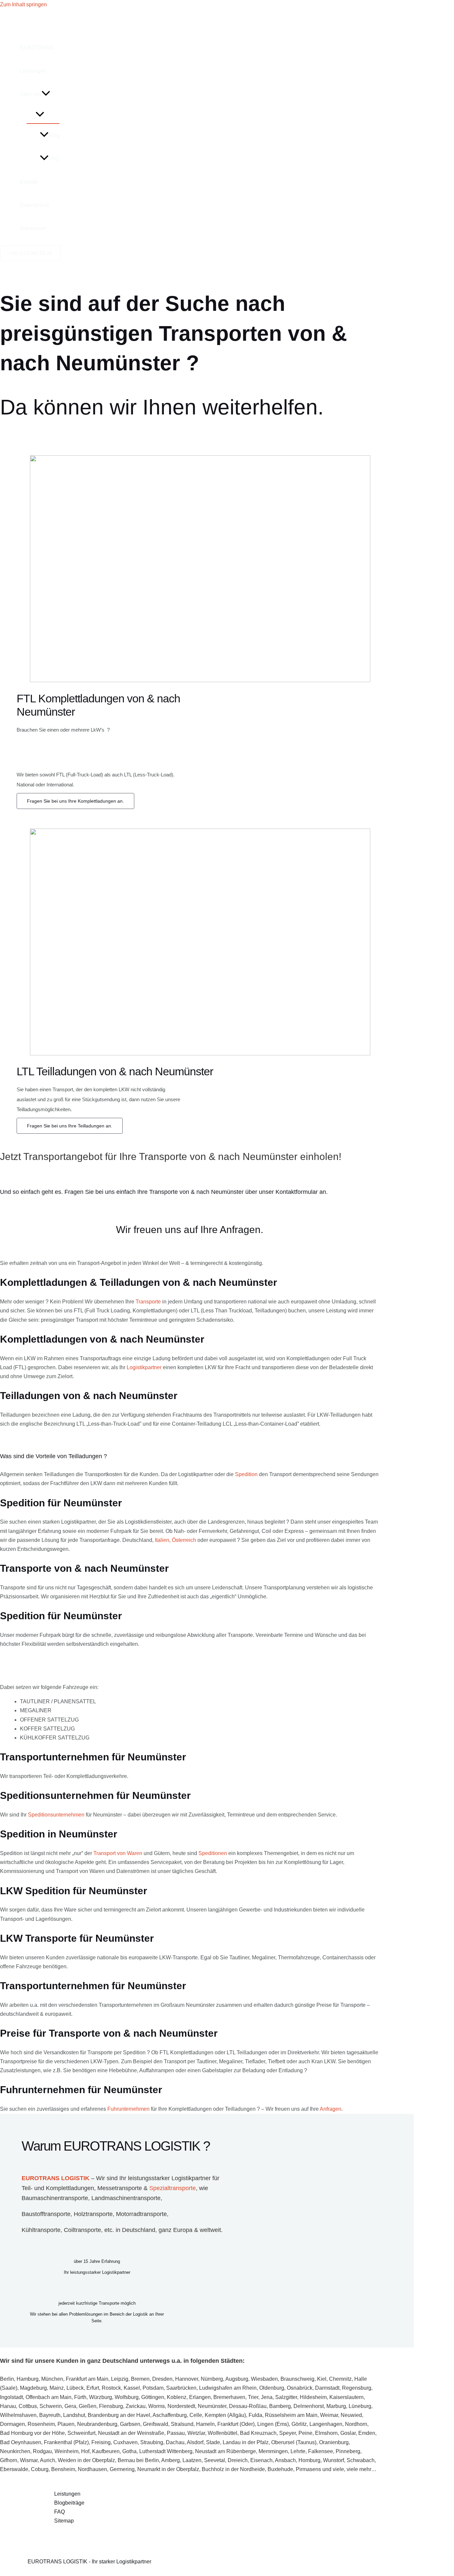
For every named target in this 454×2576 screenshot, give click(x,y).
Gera (70, 2406)
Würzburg (101, 2397)
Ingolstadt (11, 2397)
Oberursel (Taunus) (294, 2442)
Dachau (175, 2442)
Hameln (205, 2424)
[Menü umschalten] (40, 115)
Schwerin (51, 2406)
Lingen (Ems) (273, 2424)
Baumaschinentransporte (55, 2198)
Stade (213, 2442)
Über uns (31, 94)
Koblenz (177, 2397)
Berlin (7, 2379)
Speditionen (213, 1853)
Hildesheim (313, 2397)
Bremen (140, 2379)
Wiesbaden (264, 2379)
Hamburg (28, 2379)
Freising (101, 2442)
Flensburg (111, 2406)
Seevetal (215, 2460)
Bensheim (63, 2469)
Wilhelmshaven (18, 2415)
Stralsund (182, 2424)
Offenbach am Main (49, 2397)
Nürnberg (212, 2379)
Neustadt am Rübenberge (226, 2451)
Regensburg (357, 2388)
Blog (54, 135)
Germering (122, 2469)
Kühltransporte (41, 2230)
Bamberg (280, 2406)
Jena (267, 2397)
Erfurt (93, 2388)
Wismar (29, 2460)
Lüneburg (360, 2406)
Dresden (162, 2379)
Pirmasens (308, 2469)
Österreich (184, 1540)
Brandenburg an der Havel (119, 2415)
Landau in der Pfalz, (246, 2442)
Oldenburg (272, 2388)
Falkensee (321, 2451)
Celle (196, 2415)
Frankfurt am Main (87, 2379)
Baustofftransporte (46, 2214)
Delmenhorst (309, 2406)
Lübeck (75, 2388)
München (52, 2379)
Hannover (187, 2379)
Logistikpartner (144, 1367)
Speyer (287, 2433)
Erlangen (200, 2397)
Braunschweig (297, 2379)
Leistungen (33, 71)
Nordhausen (92, 2469)
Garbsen (130, 2424)
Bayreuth (50, 2415)
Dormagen (12, 2424)
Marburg (336, 2406)
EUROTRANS (37, 48)
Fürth (80, 2397)
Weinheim (66, 2451)
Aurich (48, 2460)
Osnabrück (300, 2388)
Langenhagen (326, 2424)
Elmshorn (326, 2433)
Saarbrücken (181, 2388)
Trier (253, 2397)
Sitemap (64, 2521)
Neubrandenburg (97, 2424)
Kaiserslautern (346, 2397)
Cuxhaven (125, 2442)
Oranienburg (334, 2442)
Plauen (66, 2424)
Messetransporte (120, 2188)
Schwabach (361, 2460)
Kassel (132, 2388)
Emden (367, 2433)
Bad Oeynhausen (21, 2442)
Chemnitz (340, 2379)
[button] (46, 94)
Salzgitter (286, 2397)
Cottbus (28, 2406)
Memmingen (273, 2451)
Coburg (40, 2469)
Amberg (170, 2460)
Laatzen (192, 2460)
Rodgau (42, 2451)
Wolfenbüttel (223, 2433)
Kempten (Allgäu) (225, 2415)
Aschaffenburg (170, 2415)
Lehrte (298, 2451)
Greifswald (156, 2424)
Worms (157, 2406)
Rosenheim (41, 2424)
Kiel (322, 2379)
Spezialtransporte (172, 2188)
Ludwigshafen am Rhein (228, 2388)
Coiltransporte (82, 2230)
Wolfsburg (127, 2397)
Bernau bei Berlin (138, 2460)
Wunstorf (334, 2460)
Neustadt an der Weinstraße (131, 2433)
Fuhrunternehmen (128, 2109)
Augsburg (237, 2379)
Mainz (57, 2388)
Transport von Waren (118, 1853)
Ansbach (285, 2460)
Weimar (329, 2415)
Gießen (88, 2406)
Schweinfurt (81, 2433)
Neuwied (351, 2415)
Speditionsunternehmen (56, 1815)
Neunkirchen (15, 2451)
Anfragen (331, 2109)
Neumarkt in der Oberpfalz (168, 2469)
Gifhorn (9, 2460)
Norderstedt (181, 2406)
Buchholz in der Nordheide (233, 2469)
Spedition (246, 1474)
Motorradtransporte (141, 2214)
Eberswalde (14, 2469)
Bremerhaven (229, 2397)
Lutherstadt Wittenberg (166, 2451)
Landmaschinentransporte (126, 2198)
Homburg (309, 2460)
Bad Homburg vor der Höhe (32, 2433)
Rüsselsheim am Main (291, 2415)
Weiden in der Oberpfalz (86, 2460)
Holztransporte (93, 2214)
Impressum (33, 228)
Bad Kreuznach (258, 2433)
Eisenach (261, 2460)
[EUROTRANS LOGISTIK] (43, 26)
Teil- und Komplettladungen (58, 2188)
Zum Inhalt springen (23, 4)
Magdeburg (33, 2388)
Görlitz (299, 2424)
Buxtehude (280, 2469)
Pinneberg (348, 2451)
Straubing (152, 2442)
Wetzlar (196, 2433)
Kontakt (29, 182)
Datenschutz (35, 205)
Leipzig (120, 2379)
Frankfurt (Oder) (236, 2424)
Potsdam (153, 2388)
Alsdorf (195, 2442)
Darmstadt (327, 2388)
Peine (305, 2433)
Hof (85, 2451)
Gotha (129, 2451)
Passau (176, 2433)
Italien (162, 1540)
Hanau (8, 2406)
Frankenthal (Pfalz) (66, 2442)
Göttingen (153, 2397)
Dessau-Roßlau (248, 2406)
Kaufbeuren (106, 2451)
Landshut (74, 2415)
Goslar (348, 2433)
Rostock (111, 2388)
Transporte (148, 1302)
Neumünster (212, 2406)
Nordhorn (356, 2424)
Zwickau (136, 2406)
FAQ (54, 159)
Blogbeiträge (69, 2503)
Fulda (255, 2415)
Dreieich (238, 2460)
